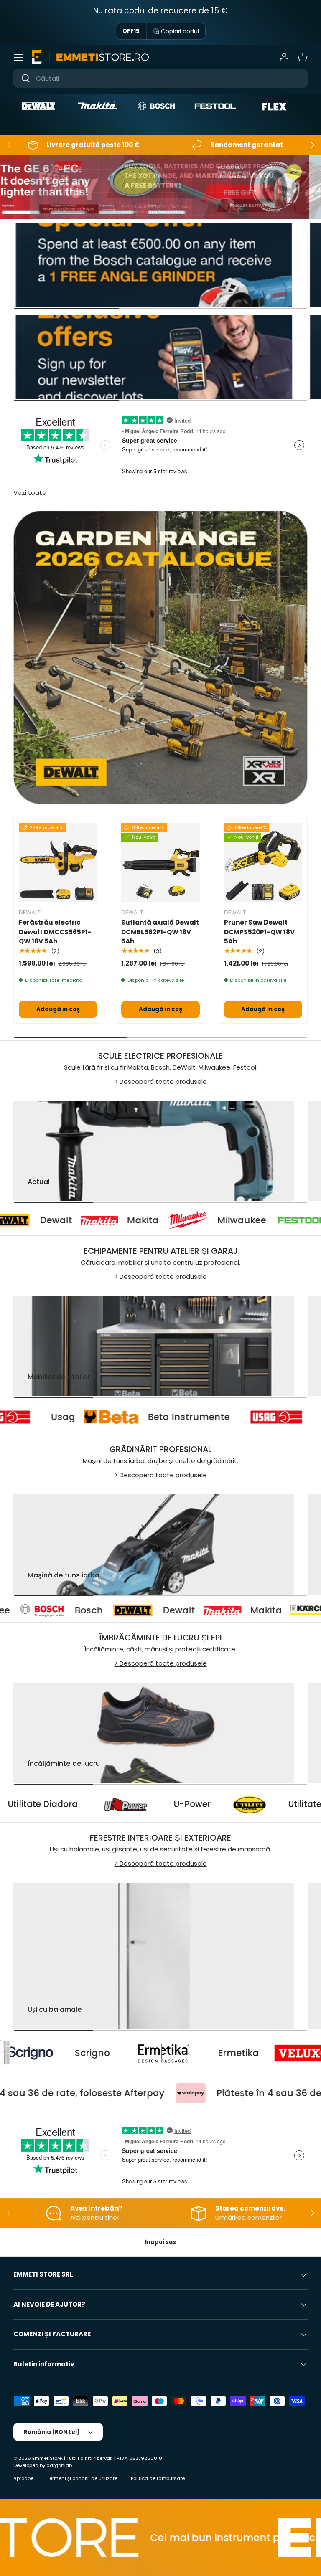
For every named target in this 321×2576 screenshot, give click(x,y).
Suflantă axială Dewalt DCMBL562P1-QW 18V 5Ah (160, 932)
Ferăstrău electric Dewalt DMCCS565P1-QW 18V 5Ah (55, 932)
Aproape (23, 2478)
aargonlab (59, 2465)
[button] (303, 57)
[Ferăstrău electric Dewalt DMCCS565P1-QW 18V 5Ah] (58, 862)
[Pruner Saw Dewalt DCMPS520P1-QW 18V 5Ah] (263, 862)
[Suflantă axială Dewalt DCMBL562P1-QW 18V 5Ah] (160, 862)
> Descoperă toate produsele (161, 1081)
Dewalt (47, 1610)
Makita (67, 1220)
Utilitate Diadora (131, 1804)
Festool (278, 1220)
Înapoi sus (160, 2242)
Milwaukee (166, 1220)
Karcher (232, 1610)
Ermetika (117, 2053)
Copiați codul (180, 31)
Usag (148, 1417)
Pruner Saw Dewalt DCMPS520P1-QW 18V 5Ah (259, 932)
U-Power (280, 1804)
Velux (232, 2053)
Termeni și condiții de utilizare (82, 2478)
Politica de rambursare (158, 2478)
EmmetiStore (47, 2458)
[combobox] (160, 78)
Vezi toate (30, 493)
